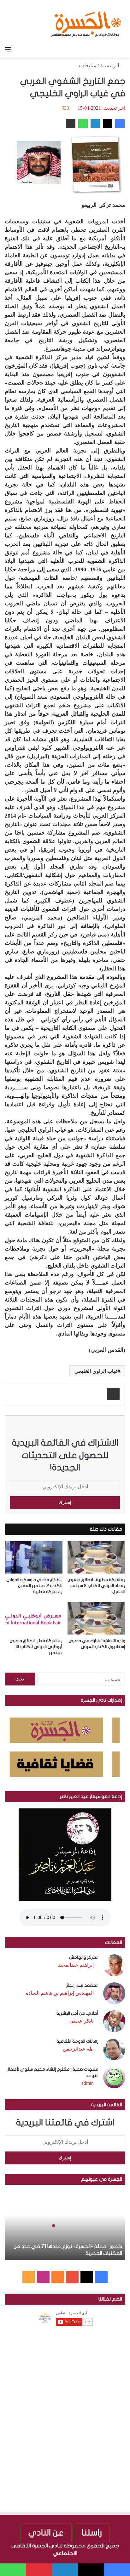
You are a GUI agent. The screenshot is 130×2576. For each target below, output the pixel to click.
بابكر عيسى (82, 2021)
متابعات (88, 65)
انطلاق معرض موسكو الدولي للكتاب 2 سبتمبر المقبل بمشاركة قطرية (34, 1586)
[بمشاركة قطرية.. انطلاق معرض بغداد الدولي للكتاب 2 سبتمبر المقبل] (96, 1557)
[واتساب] (83, 124)
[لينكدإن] (95, 124)
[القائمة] (8, 50)
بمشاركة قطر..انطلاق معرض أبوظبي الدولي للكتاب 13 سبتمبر (36, 1647)
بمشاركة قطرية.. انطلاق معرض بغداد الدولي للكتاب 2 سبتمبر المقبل (96, 1586)
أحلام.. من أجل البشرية (77, 2013)
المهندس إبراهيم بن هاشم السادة (60, 1993)
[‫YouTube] (72, 2277)
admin (88, 2083)
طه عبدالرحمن (78, 2049)
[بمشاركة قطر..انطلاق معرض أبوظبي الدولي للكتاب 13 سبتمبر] (34, 1618)
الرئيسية (110, 65)
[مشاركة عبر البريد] (71, 124)
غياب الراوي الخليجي (96, 1371)
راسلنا (92, 2533)
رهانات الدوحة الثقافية (77, 2041)
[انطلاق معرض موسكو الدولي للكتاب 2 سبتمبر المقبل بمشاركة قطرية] (34, 1557)
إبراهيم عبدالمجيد (76, 1965)
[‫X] (108, 124)
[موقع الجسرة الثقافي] (86, 22)
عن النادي (46, 2533)
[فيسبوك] (120, 124)
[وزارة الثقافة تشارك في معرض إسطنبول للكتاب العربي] (96, 1618)
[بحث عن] (122, 50)
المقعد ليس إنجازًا (82, 1985)
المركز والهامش (84, 1957)
